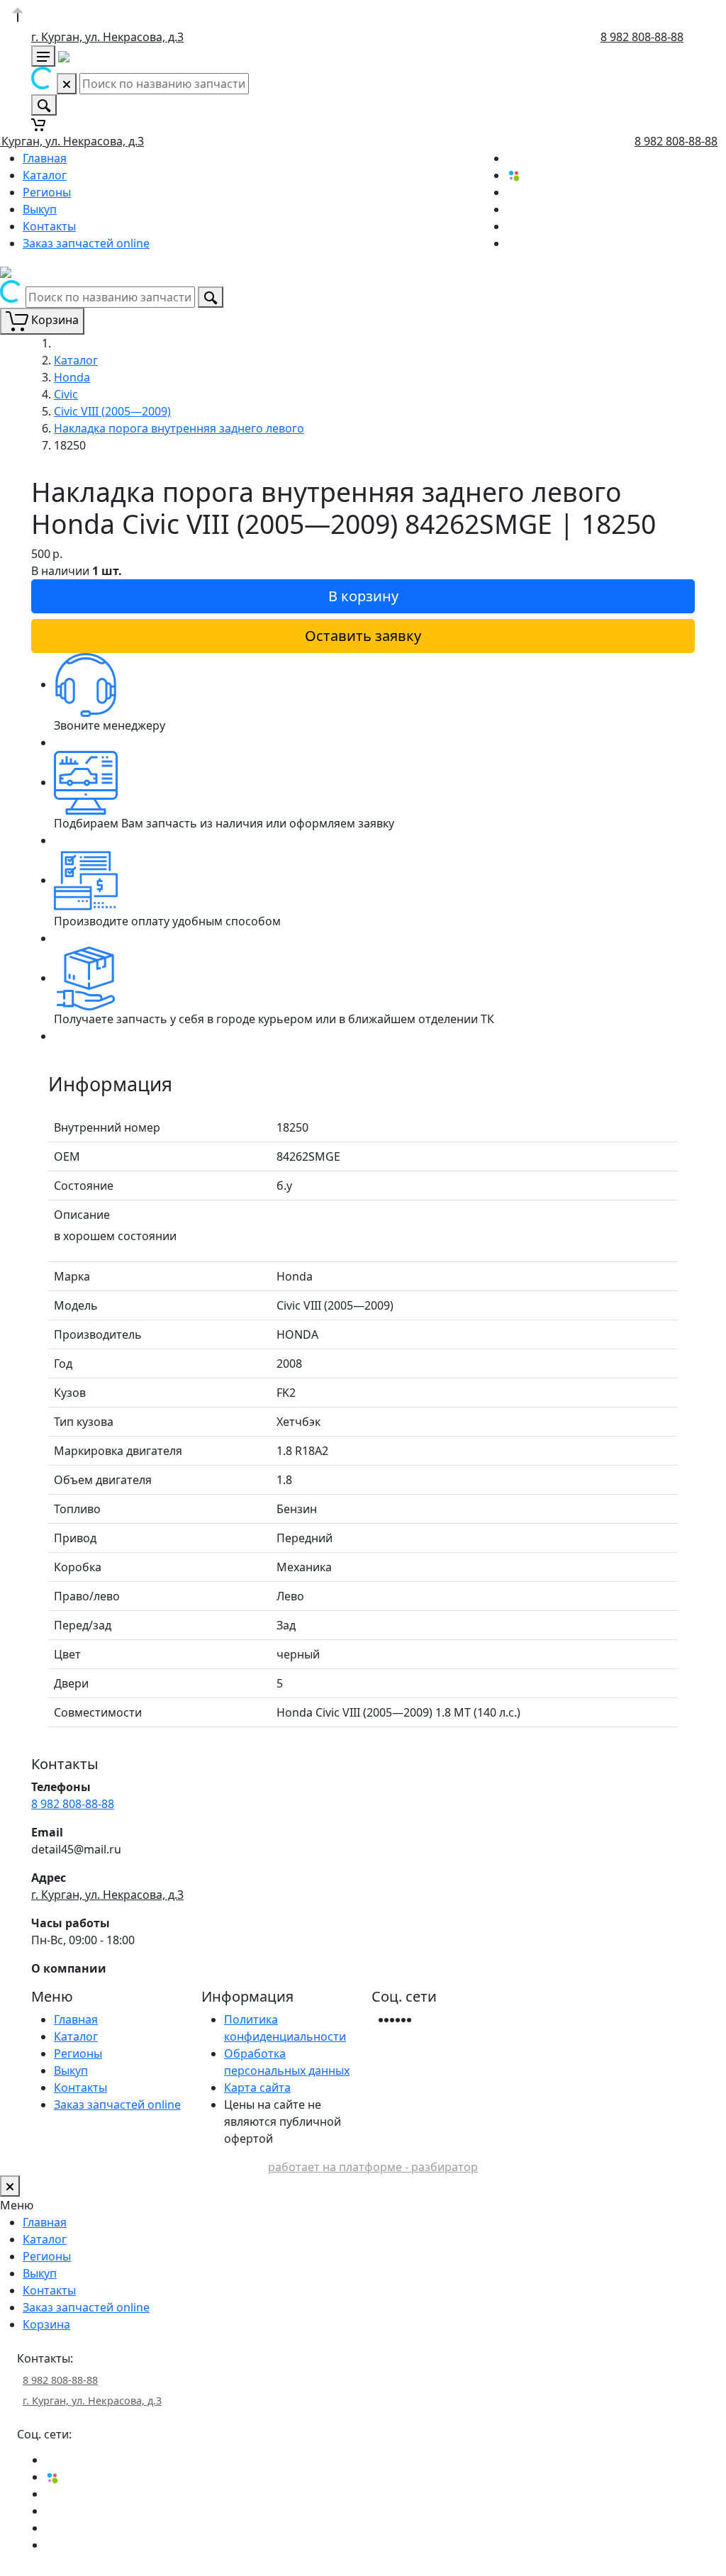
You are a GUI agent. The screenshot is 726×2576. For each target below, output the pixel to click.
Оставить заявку (363, 636)
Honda (72, 377)
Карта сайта (257, 2087)
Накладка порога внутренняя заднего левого (179, 428)
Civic (66, 394)
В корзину (363, 596)
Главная (45, 158)
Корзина (46, 2324)
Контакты (49, 226)
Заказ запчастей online (86, 243)
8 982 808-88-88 (642, 37)
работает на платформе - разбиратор (373, 2167)
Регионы (47, 192)
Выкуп (40, 209)
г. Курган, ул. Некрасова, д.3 (107, 37)
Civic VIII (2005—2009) (112, 411)
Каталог (45, 175)
